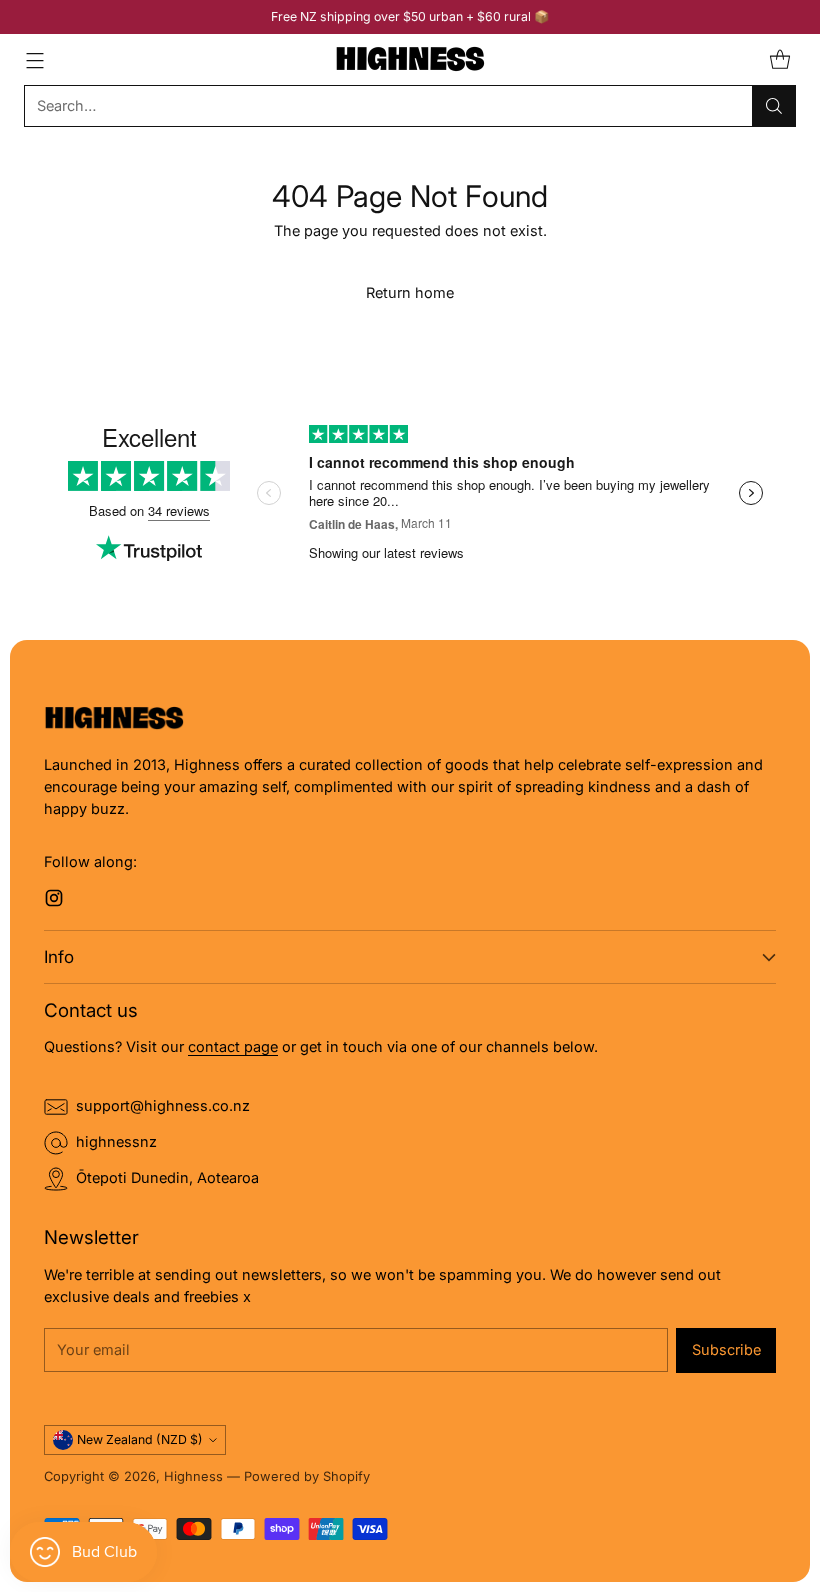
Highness (193, 1476)
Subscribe (726, 1350)
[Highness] (410, 59)
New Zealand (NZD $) (140, 1439)
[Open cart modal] (779, 59)
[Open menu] (34, 59)
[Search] (774, 106)
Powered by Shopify (307, 1476)
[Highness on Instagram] (54, 901)
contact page (233, 1047)
